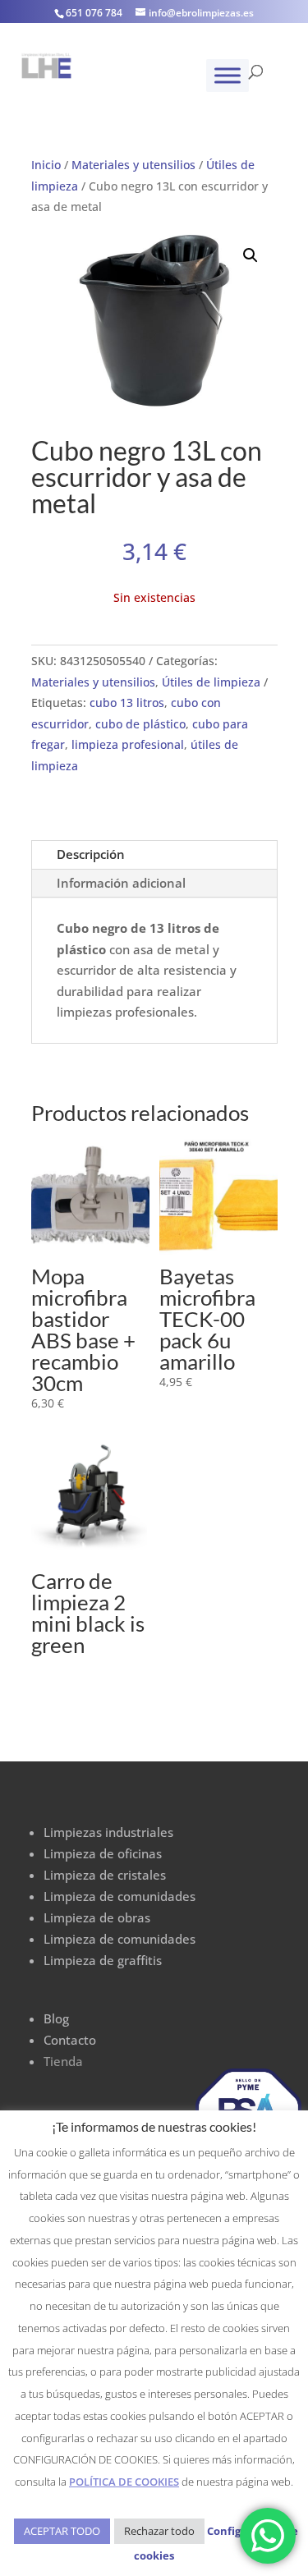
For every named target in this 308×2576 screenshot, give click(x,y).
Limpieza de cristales (105, 1875)
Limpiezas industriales (108, 1832)
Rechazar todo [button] (159, 2531)
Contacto (70, 2040)
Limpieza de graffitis (103, 1960)
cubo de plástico (140, 724)
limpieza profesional (128, 744)
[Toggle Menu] (228, 75)
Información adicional (121, 883)
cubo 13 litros (127, 703)
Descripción (91, 854)
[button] (251, 255)
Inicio (46, 165)
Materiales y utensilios (133, 165)
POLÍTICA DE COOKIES (124, 2482)
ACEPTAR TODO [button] (62, 2531)
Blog (56, 2018)
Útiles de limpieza (211, 682)
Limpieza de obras (97, 1917)
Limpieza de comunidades (120, 1896)
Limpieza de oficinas (103, 1853)
